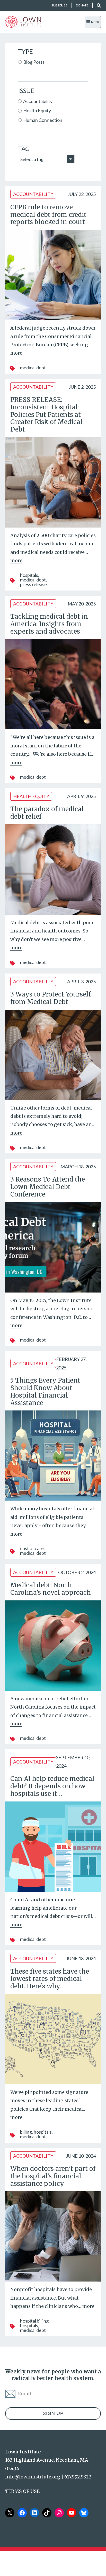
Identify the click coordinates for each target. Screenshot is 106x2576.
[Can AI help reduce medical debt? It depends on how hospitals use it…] (53, 1847)
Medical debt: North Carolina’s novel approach (51, 1589)
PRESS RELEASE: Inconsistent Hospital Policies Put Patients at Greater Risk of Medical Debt (46, 414)
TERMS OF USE (22, 2491)
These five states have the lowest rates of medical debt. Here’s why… (50, 1979)
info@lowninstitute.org (33, 2477)
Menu (95, 22)
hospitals (29, 575)
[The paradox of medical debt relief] (53, 870)
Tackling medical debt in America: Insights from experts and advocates (49, 624)
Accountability (33, 194)
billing (26, 2132)
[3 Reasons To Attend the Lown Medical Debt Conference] (53, 1247)
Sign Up (53, 2413)
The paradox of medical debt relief (47, 813)
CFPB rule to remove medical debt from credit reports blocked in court (48, 215)
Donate (82, 5)
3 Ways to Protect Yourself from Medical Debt (51, 998)
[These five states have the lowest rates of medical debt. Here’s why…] (53, 2039)
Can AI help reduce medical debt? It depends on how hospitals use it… (52, 1786)
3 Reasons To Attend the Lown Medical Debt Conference (48, 1187)
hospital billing (34, 2321)
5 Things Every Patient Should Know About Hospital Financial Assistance (45, 1391)
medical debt (33, 368)
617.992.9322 (78, 2477)
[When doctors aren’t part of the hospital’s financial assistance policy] (53, 2236)
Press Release (33, 584)
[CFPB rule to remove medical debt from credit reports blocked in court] (53, 275)
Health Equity (31, 796)
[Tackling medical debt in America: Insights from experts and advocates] (53, 684)
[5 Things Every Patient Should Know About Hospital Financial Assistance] (53, 1456)
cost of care (32, 1548)
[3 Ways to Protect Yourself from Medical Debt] (53, 1055)
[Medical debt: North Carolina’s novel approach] (53, 1646)
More (16, 353)
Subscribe (59, 5)
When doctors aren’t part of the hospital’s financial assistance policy (53, 2176)
